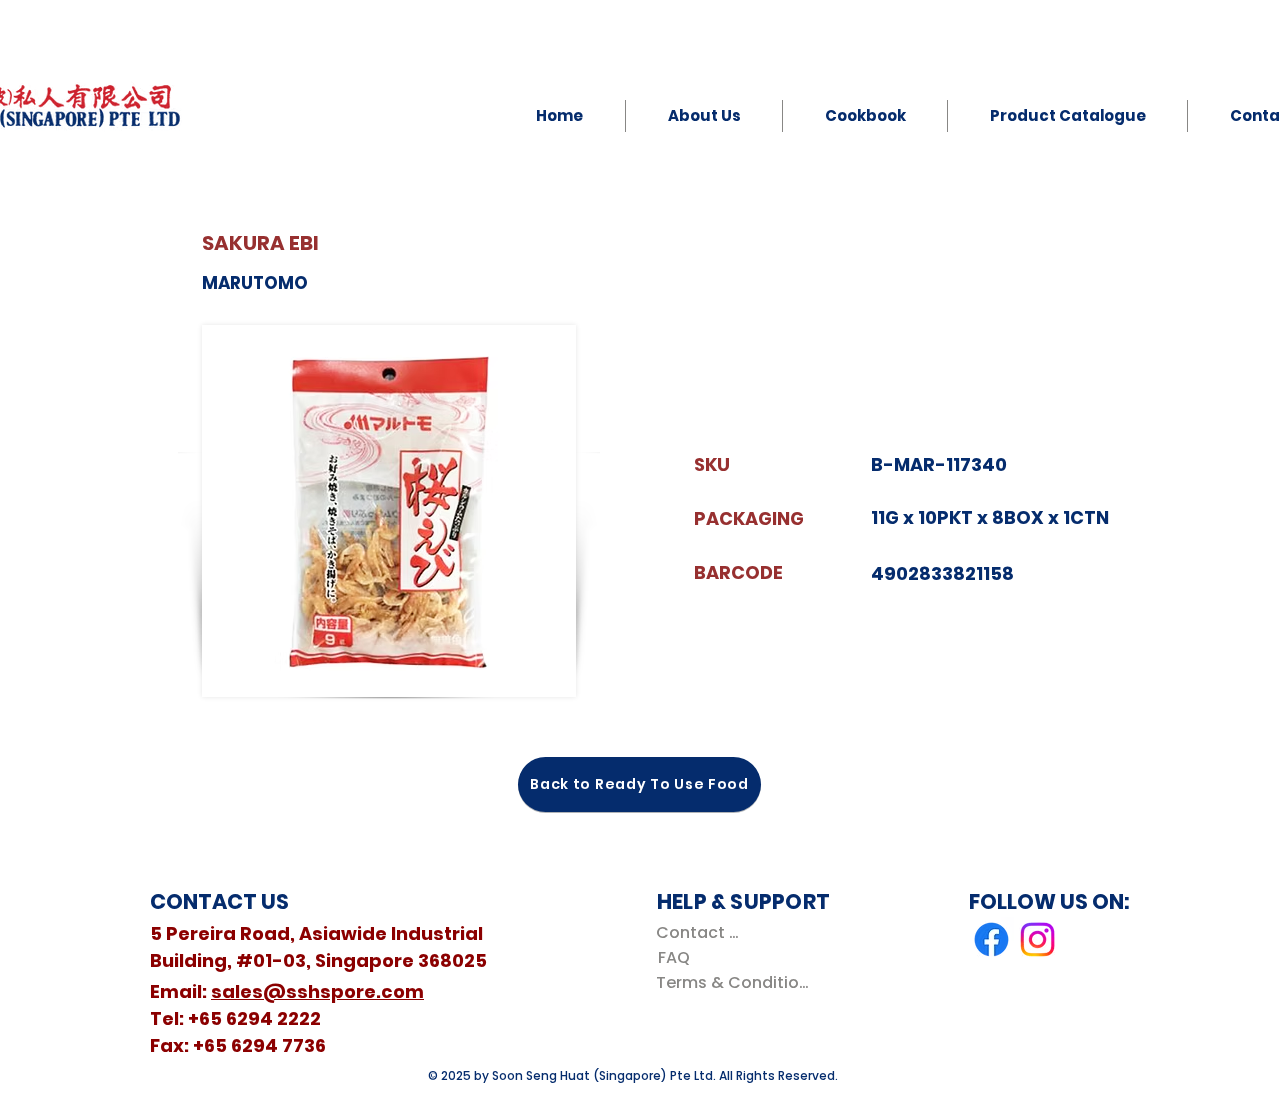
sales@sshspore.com (317, 991)
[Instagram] (1037, 939)
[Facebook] (991, 939)
